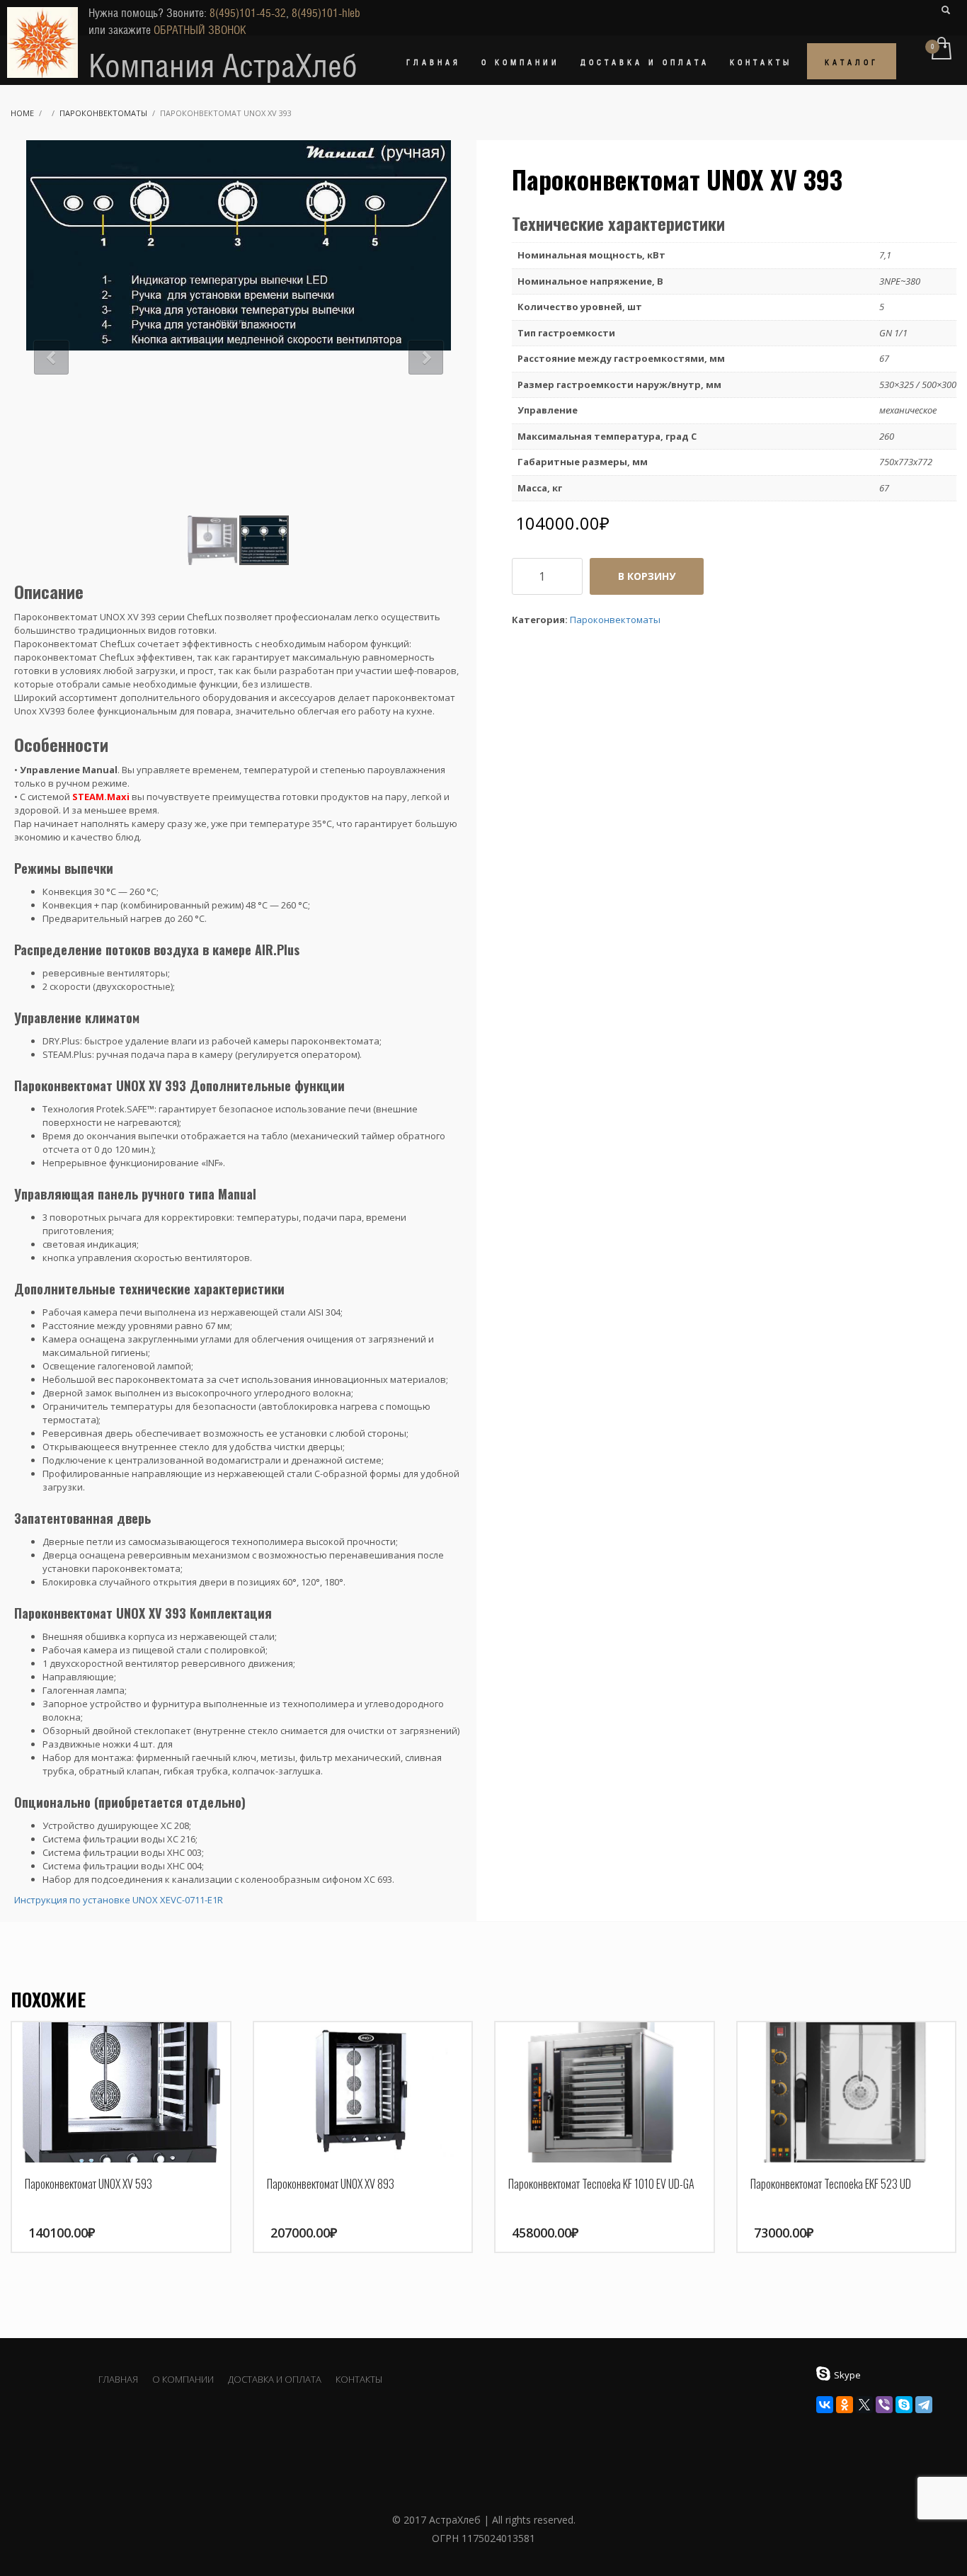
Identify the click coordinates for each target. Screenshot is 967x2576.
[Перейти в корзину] (940, 50)
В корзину (647, 576)
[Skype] (904, 2405)
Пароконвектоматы (103, 113)
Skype (847, 2375)
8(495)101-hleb (326, 13)
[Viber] (884, 2405)
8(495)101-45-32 (248, 13)
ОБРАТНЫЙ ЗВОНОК (200, 30)
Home (22, 113)
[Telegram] (924, 2405)
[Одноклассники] (845, 2405)
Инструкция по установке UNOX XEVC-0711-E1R (119, 1900)
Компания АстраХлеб (223, 66)
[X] (864, 2405)
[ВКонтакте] (825, 2405)
